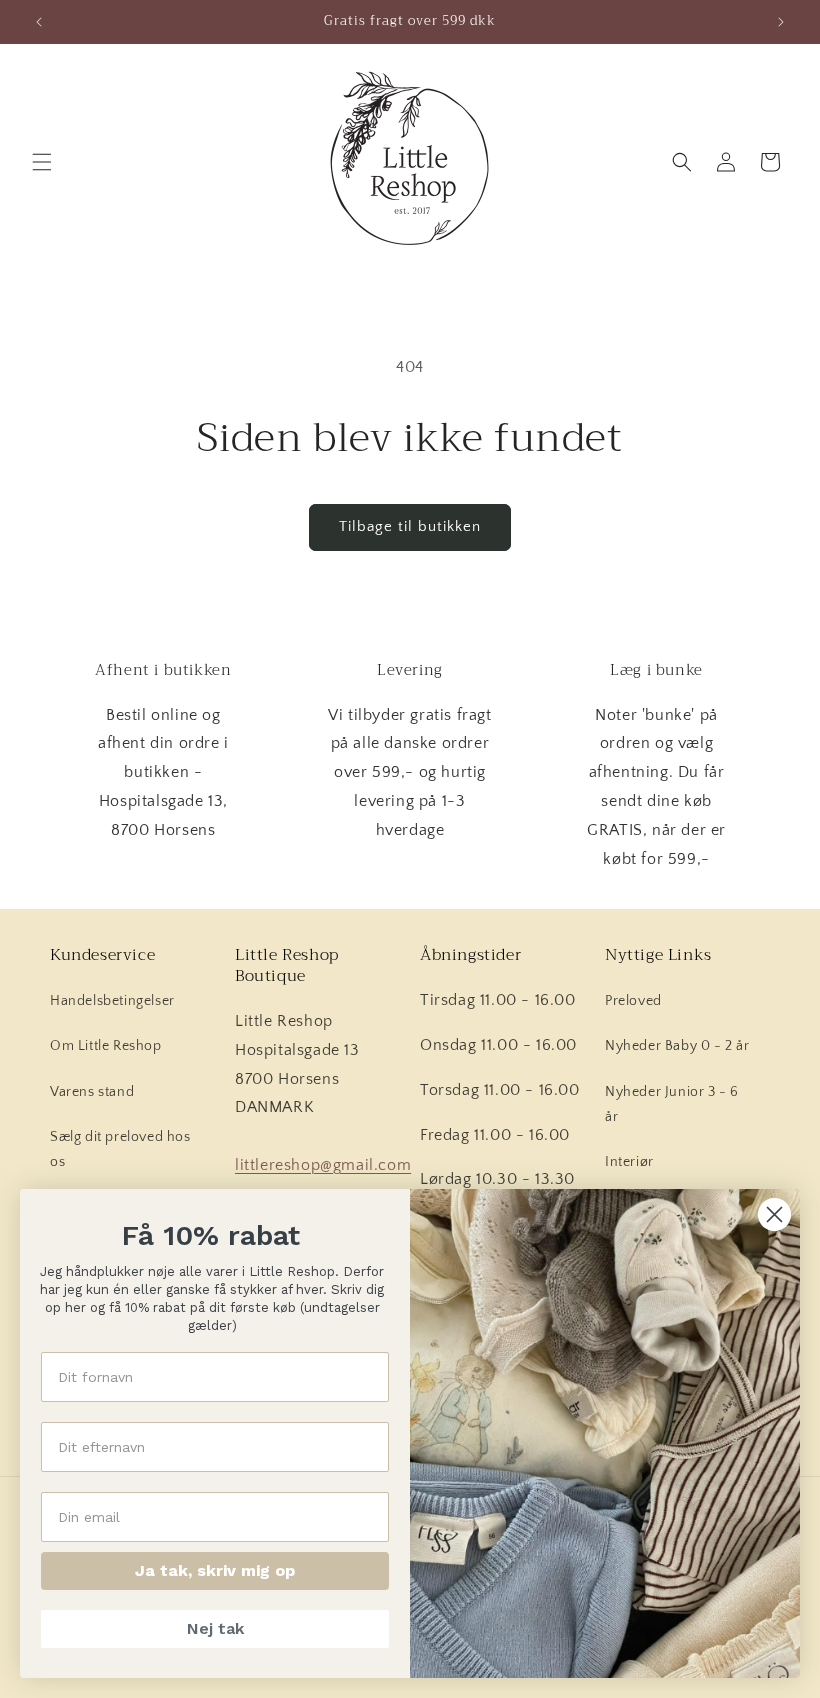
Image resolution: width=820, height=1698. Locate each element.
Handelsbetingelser (112, 1001)
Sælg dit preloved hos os (120, 1149)
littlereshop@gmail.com (323, 1165)
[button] (42, 162)
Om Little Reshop (106, 1046)
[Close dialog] (774, 1214)
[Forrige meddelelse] (39, 22)
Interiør (629, 1162)
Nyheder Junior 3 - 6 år (672, 1104)
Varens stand (92, 1092)
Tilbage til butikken (410, 526)
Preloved (633, 1001)
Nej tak (215, 1628)
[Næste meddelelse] (781, 22)
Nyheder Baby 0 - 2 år (677, 1046)
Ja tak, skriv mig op (215, 1570)
